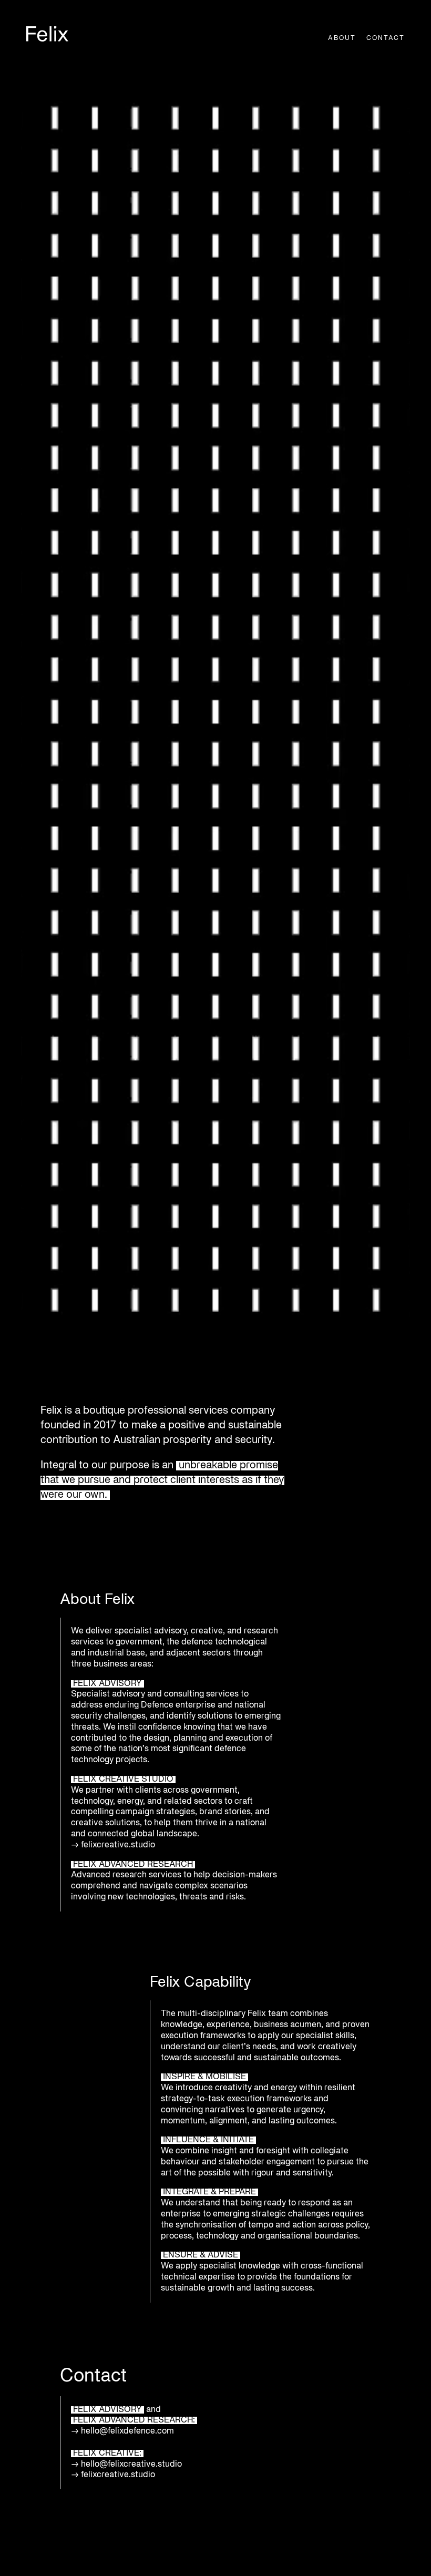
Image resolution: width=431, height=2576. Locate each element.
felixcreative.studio (119, 1845)
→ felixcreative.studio (113, 2475)
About (342, 38)
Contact (386, 38)
